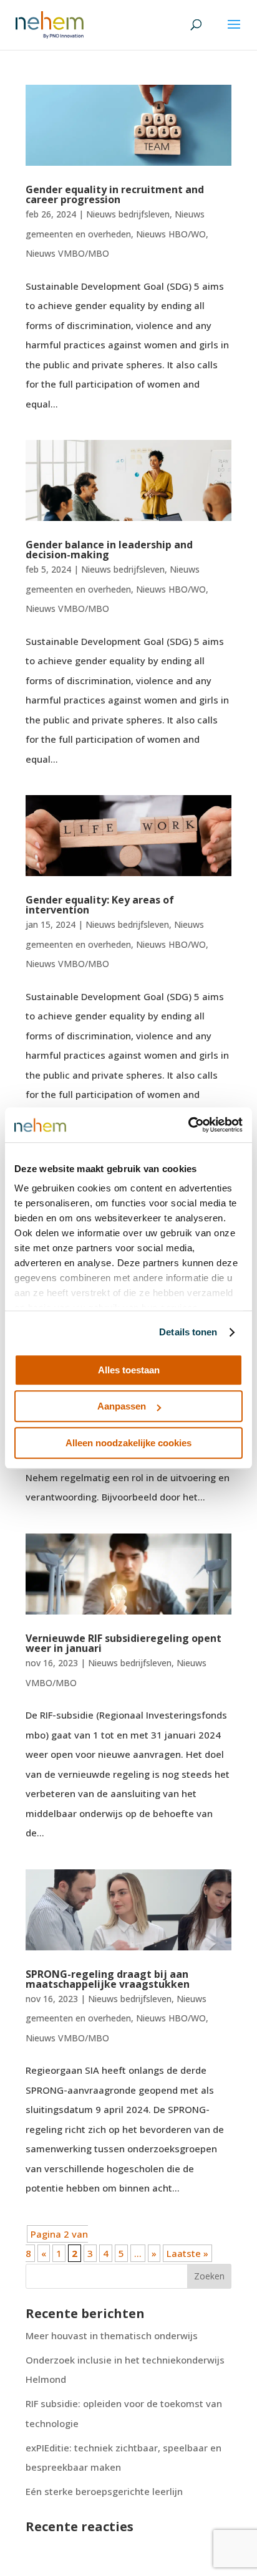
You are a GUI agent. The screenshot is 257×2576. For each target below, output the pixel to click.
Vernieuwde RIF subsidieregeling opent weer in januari (124, 1643)
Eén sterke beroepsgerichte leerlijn (104, 2491)
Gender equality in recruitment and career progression (115, 194)
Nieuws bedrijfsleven (128, 214)
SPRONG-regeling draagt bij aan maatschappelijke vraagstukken (108, 1979)
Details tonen (188, 1332)
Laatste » (187, 2253)
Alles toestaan (129, 1370)
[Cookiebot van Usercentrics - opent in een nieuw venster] (188, 1125)
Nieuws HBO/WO (171, 234)
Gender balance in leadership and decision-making (109, 550)
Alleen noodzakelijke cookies (128, 1443)
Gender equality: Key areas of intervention (100, 905)
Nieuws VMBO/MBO (67, 253)
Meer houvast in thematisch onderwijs (112, 2335)
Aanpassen (122, 1406)
